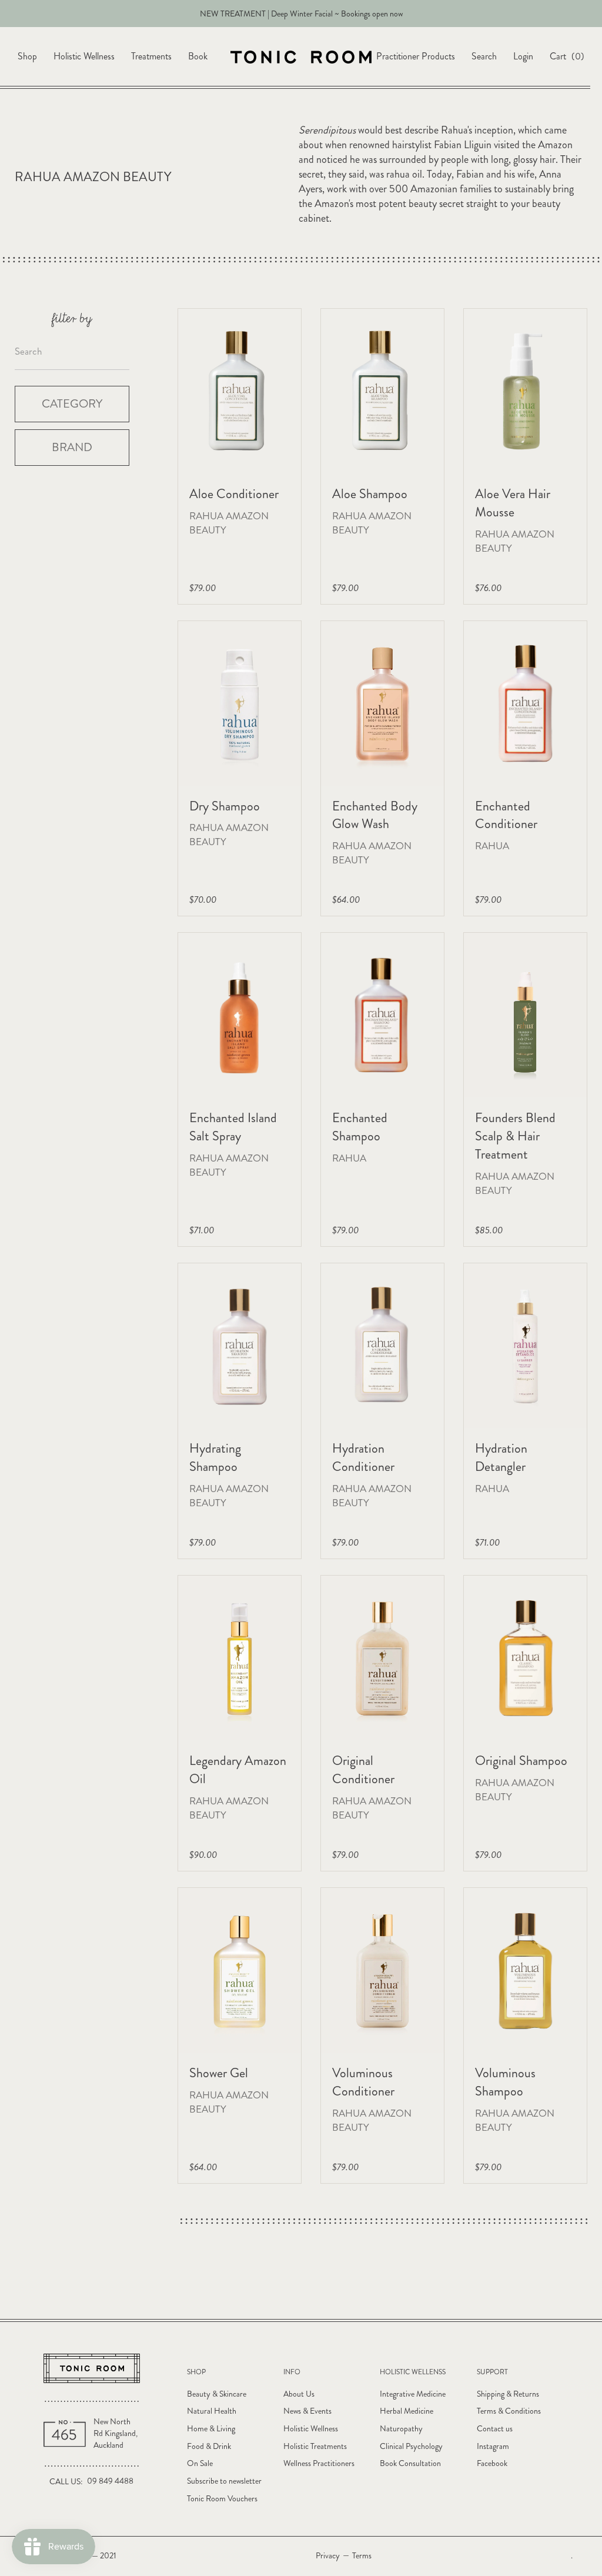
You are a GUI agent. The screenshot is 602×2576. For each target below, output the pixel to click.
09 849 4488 (110, 2481)
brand (72, 447)
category (72, 404)
